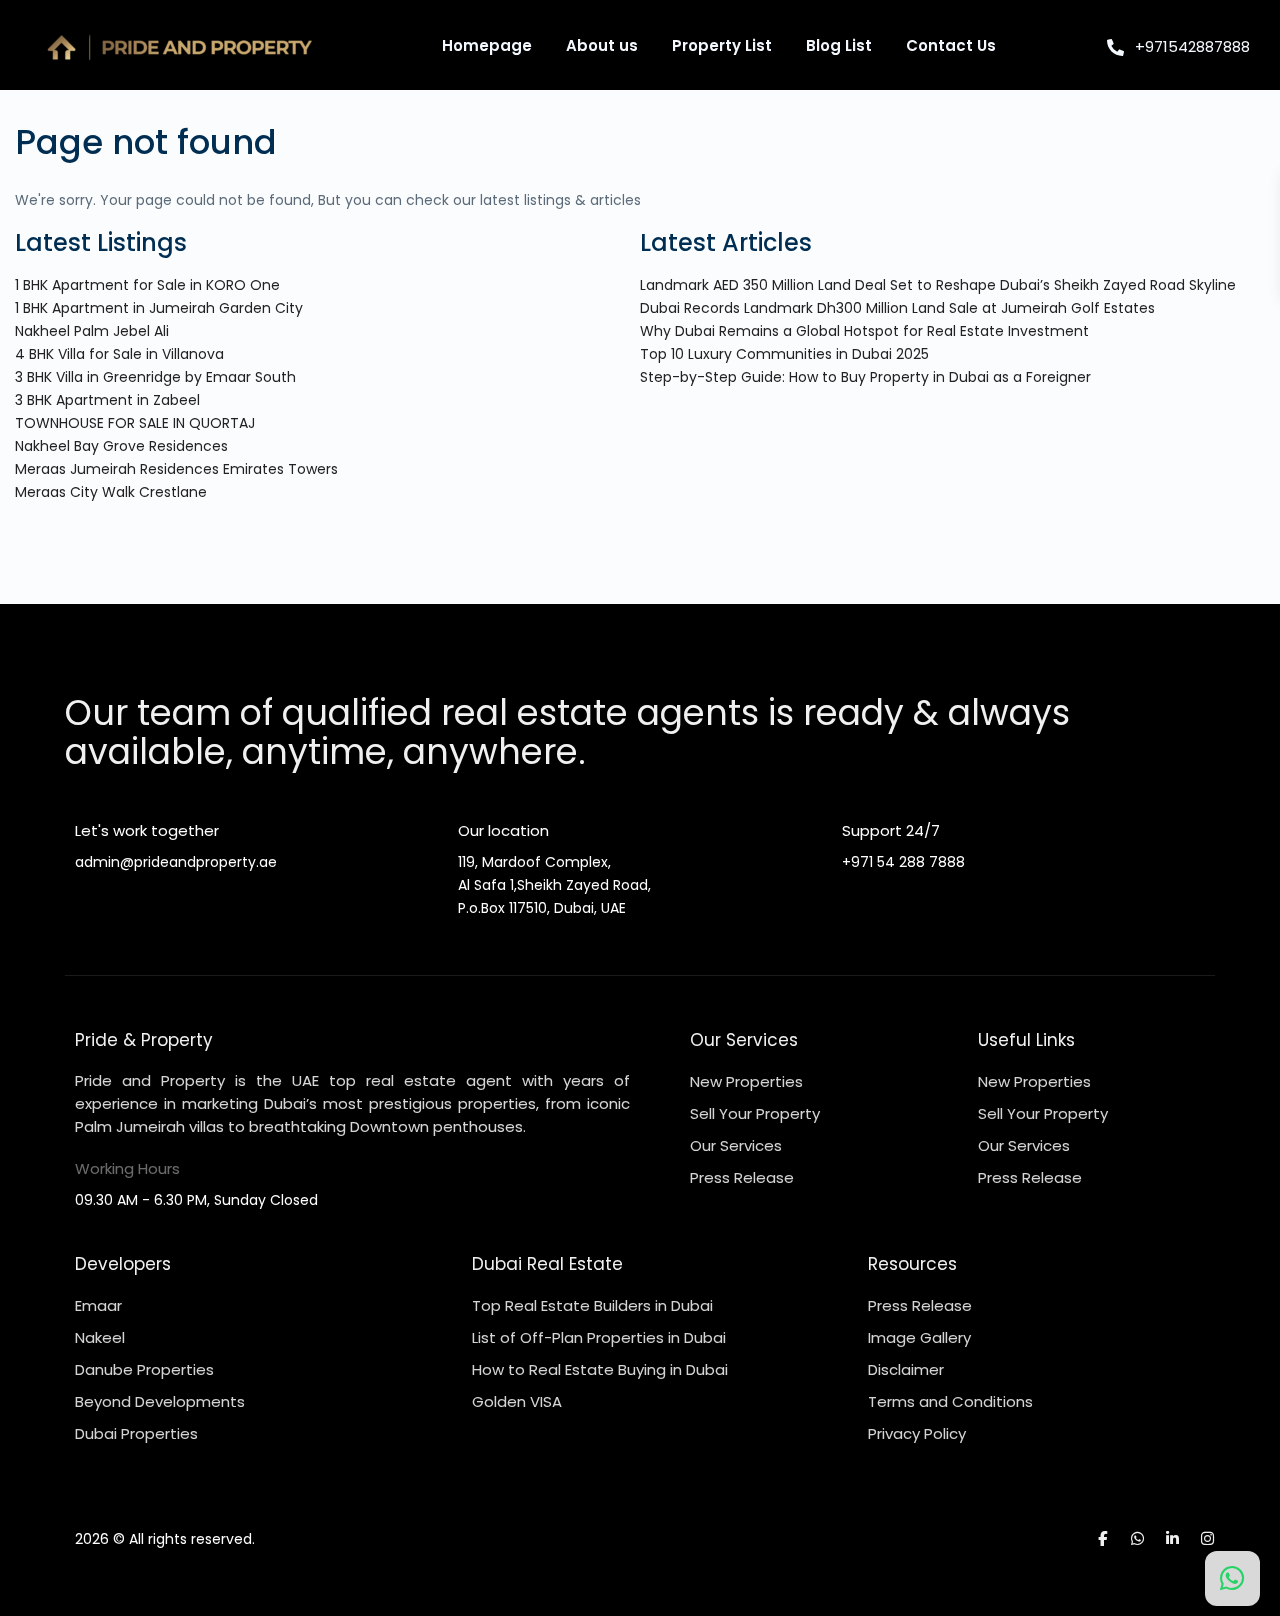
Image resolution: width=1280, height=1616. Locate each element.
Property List (722, 45)
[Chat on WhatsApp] (1232, 1578)
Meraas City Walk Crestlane (111, 492)
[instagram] (1207, 1538)
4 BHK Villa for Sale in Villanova (119, 354)
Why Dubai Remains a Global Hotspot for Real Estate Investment (864, 331)
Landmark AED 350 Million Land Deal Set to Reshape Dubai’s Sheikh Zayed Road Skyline (938, 285)
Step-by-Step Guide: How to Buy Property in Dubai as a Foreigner (865, 377)
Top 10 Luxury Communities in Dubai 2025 (784, 354)
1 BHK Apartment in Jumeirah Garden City (159, 308)
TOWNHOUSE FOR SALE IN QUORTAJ (135, 423)
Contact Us (951, 45)
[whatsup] (1137, 1538)
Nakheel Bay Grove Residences (121, 446)
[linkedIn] (1172, 1538)
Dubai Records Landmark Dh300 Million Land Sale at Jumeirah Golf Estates (897, 308)
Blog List (839, 45)
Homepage (487, 45)
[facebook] (1102, 1538)
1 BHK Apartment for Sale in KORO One (147, 285)
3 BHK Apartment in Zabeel (107, 400)
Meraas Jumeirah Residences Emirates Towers (176, 469)
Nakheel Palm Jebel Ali (92, 331)
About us (602, 45)
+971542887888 (1192, 46)
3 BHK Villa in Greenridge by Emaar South (155, 377)
